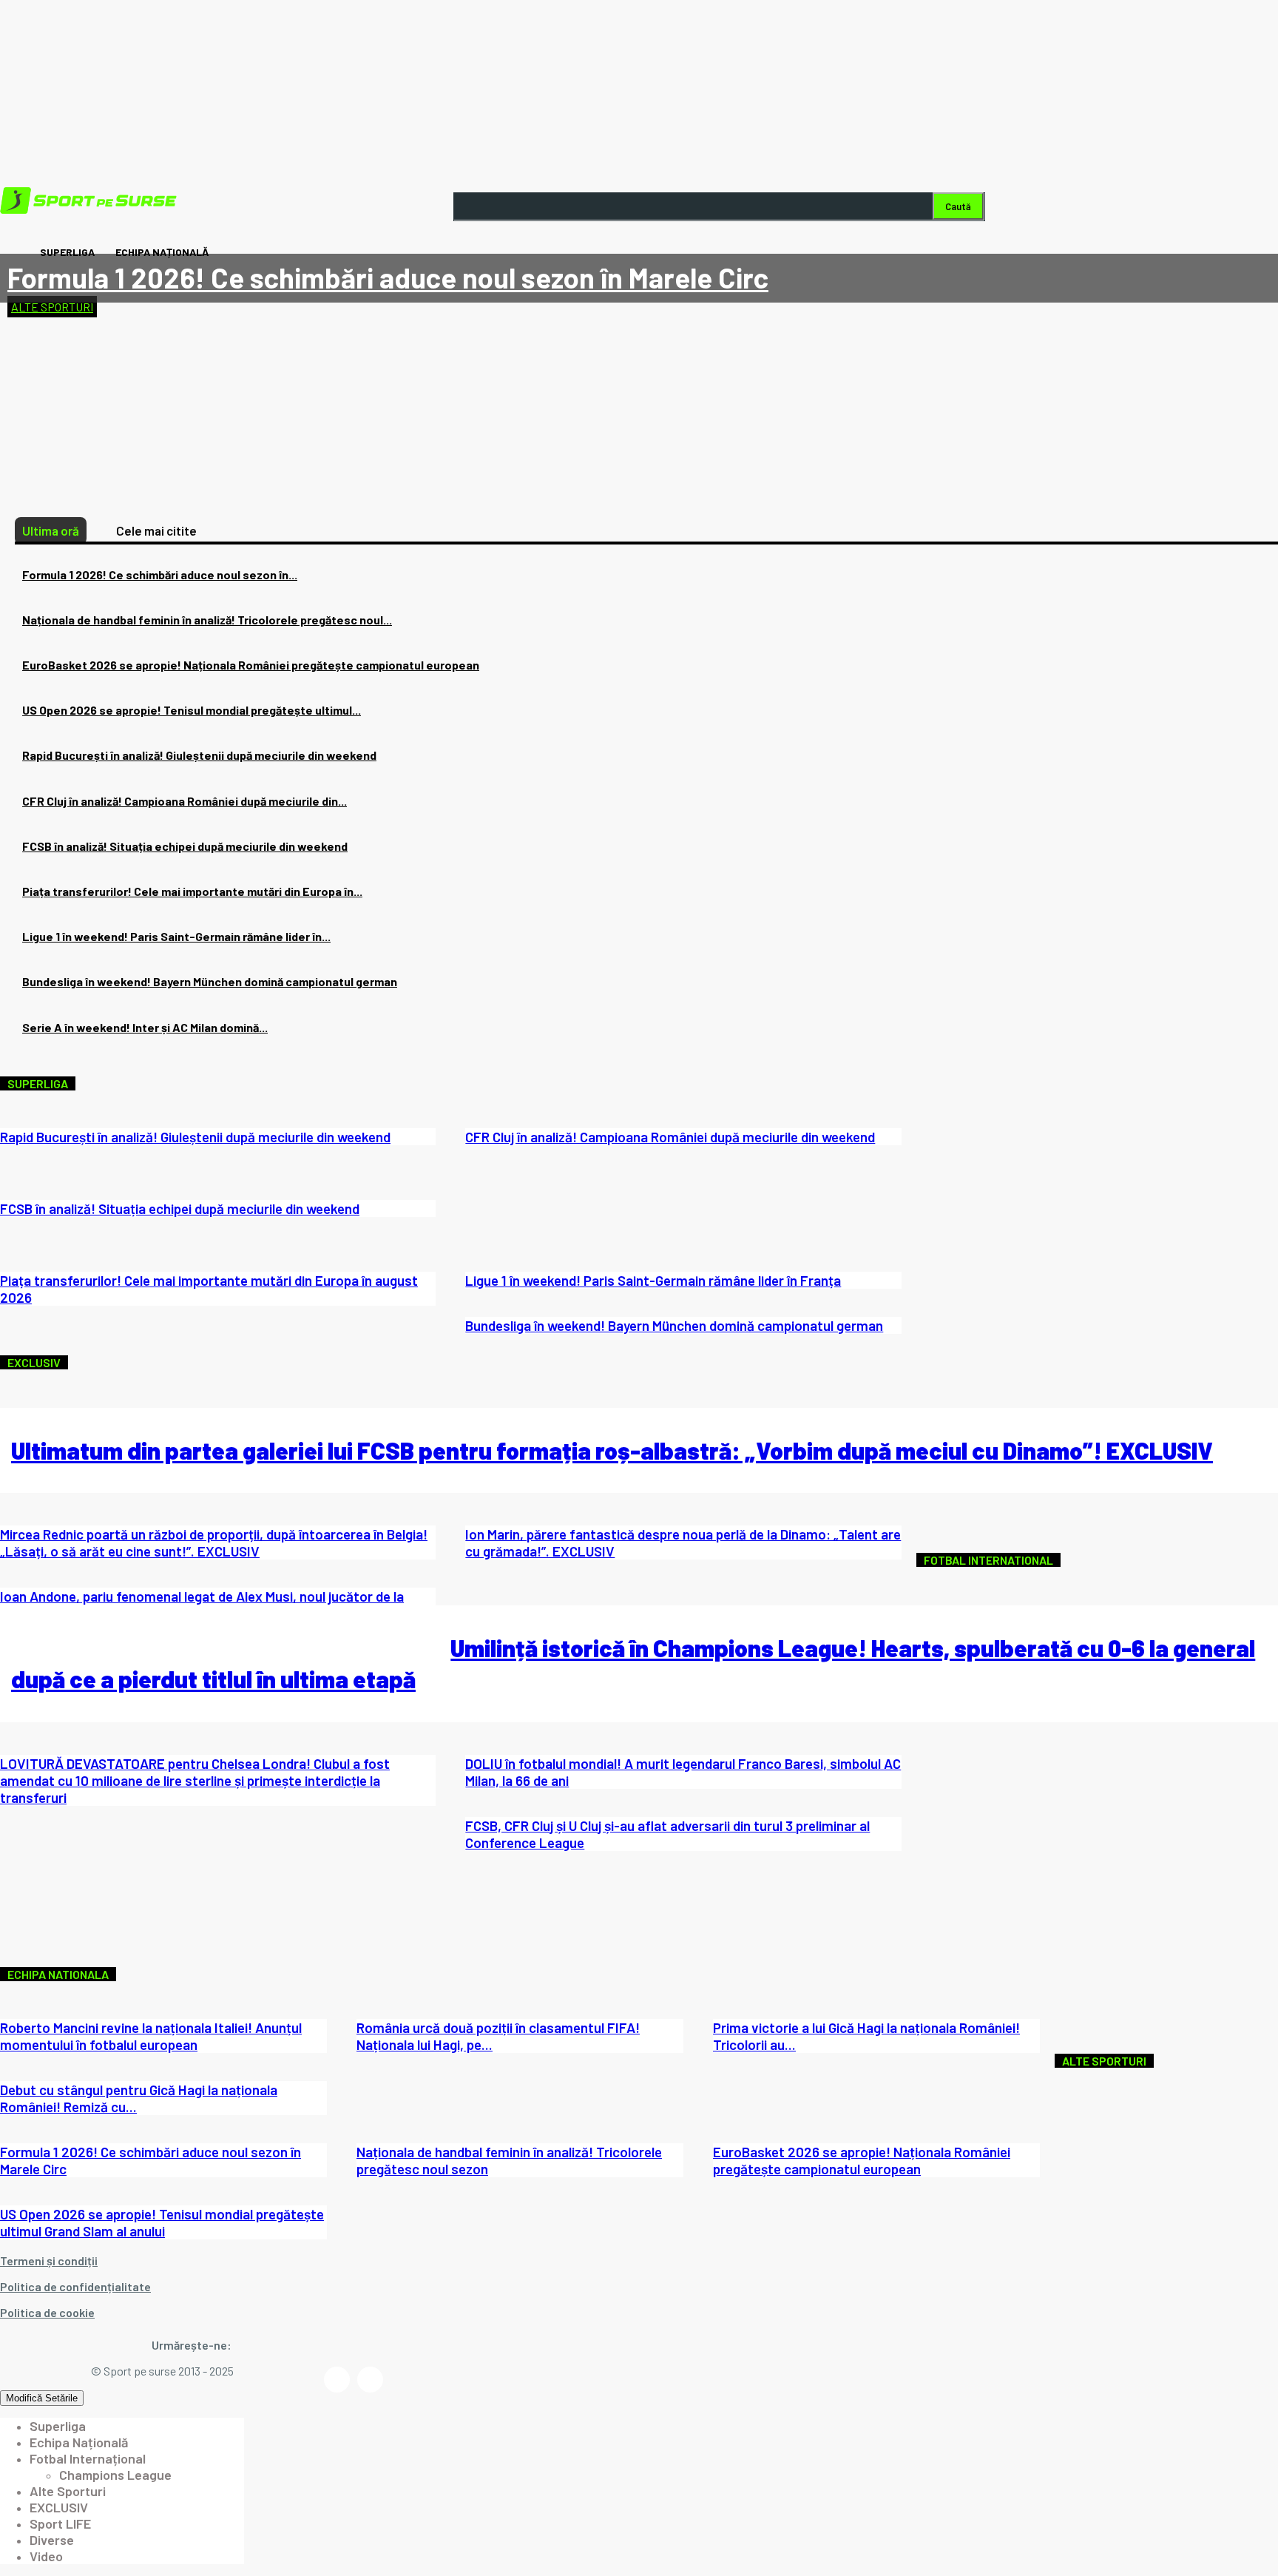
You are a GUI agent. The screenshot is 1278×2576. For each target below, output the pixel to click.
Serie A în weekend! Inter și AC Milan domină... (145, 1027)
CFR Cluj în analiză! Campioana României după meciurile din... (185, 801)
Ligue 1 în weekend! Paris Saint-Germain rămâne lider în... (176, 936)
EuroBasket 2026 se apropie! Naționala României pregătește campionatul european (251, 665)
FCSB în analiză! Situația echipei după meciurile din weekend (185, 846)
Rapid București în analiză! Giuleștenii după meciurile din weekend (199, 755)
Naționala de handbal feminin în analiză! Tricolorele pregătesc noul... (207, 620)
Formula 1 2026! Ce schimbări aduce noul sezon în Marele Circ (388, 277)
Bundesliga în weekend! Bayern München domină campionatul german (210, 981)
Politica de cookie (47, 2312)
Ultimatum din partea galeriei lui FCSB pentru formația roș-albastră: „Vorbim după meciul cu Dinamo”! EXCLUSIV (612, 1450)
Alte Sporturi (52, 307)
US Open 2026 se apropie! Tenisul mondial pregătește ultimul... (192, 710)
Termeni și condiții (49, 2260)
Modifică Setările (42, 2398)
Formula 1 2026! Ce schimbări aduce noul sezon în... (160, 574)
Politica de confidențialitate (75, 2286)
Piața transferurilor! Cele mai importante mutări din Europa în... (192, 891)
